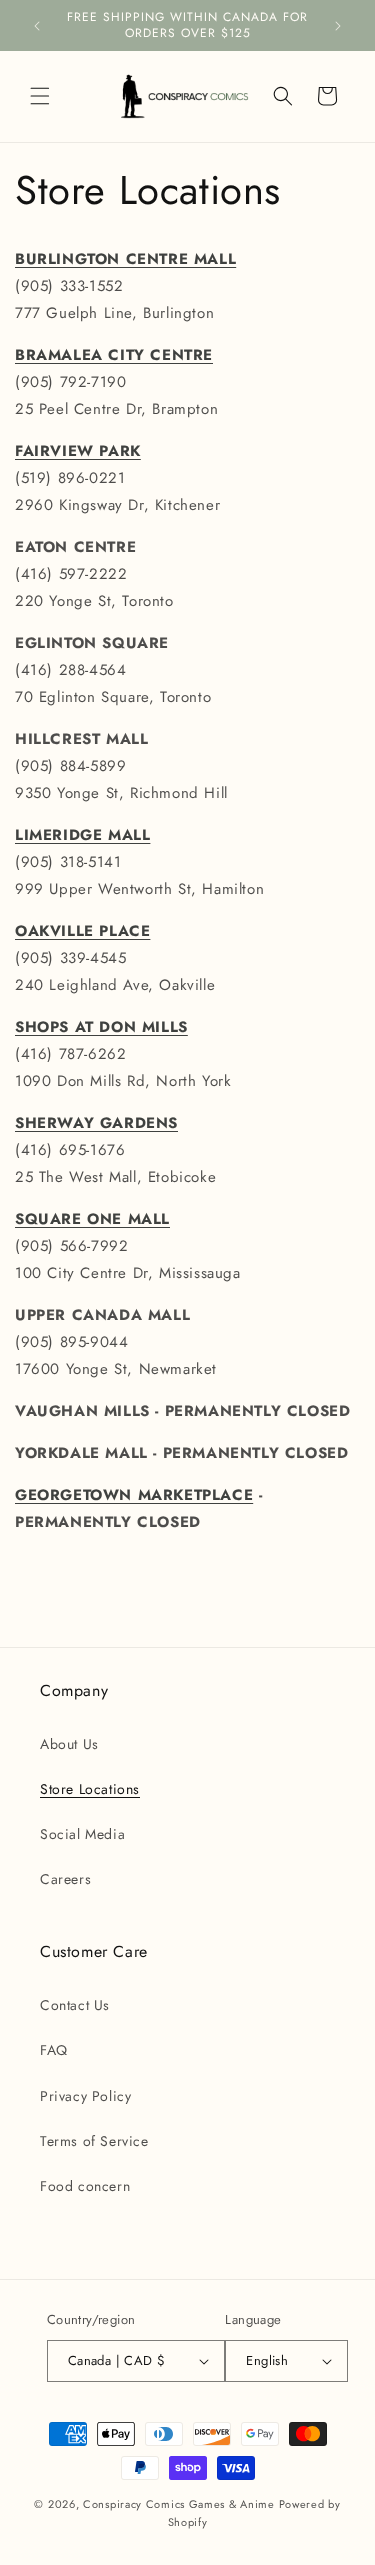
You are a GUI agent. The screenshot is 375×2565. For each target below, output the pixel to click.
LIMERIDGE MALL (82, 835)
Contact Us (75, 2005)
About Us (69, 1744)
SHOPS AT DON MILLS (101, 1027)
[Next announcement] (338, 26)
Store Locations (90, 1789)
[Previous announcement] (37, 26)
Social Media (82, 1834)
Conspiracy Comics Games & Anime (179, 2504)
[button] (40, 96)
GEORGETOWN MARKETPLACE (134, 1495)
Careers (65, 1879)
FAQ (54, 2050)
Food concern (85, 2186)
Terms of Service (94, 2141)
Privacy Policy (85, 2096)
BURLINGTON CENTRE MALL (125, 259)
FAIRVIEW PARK (78, 451)
